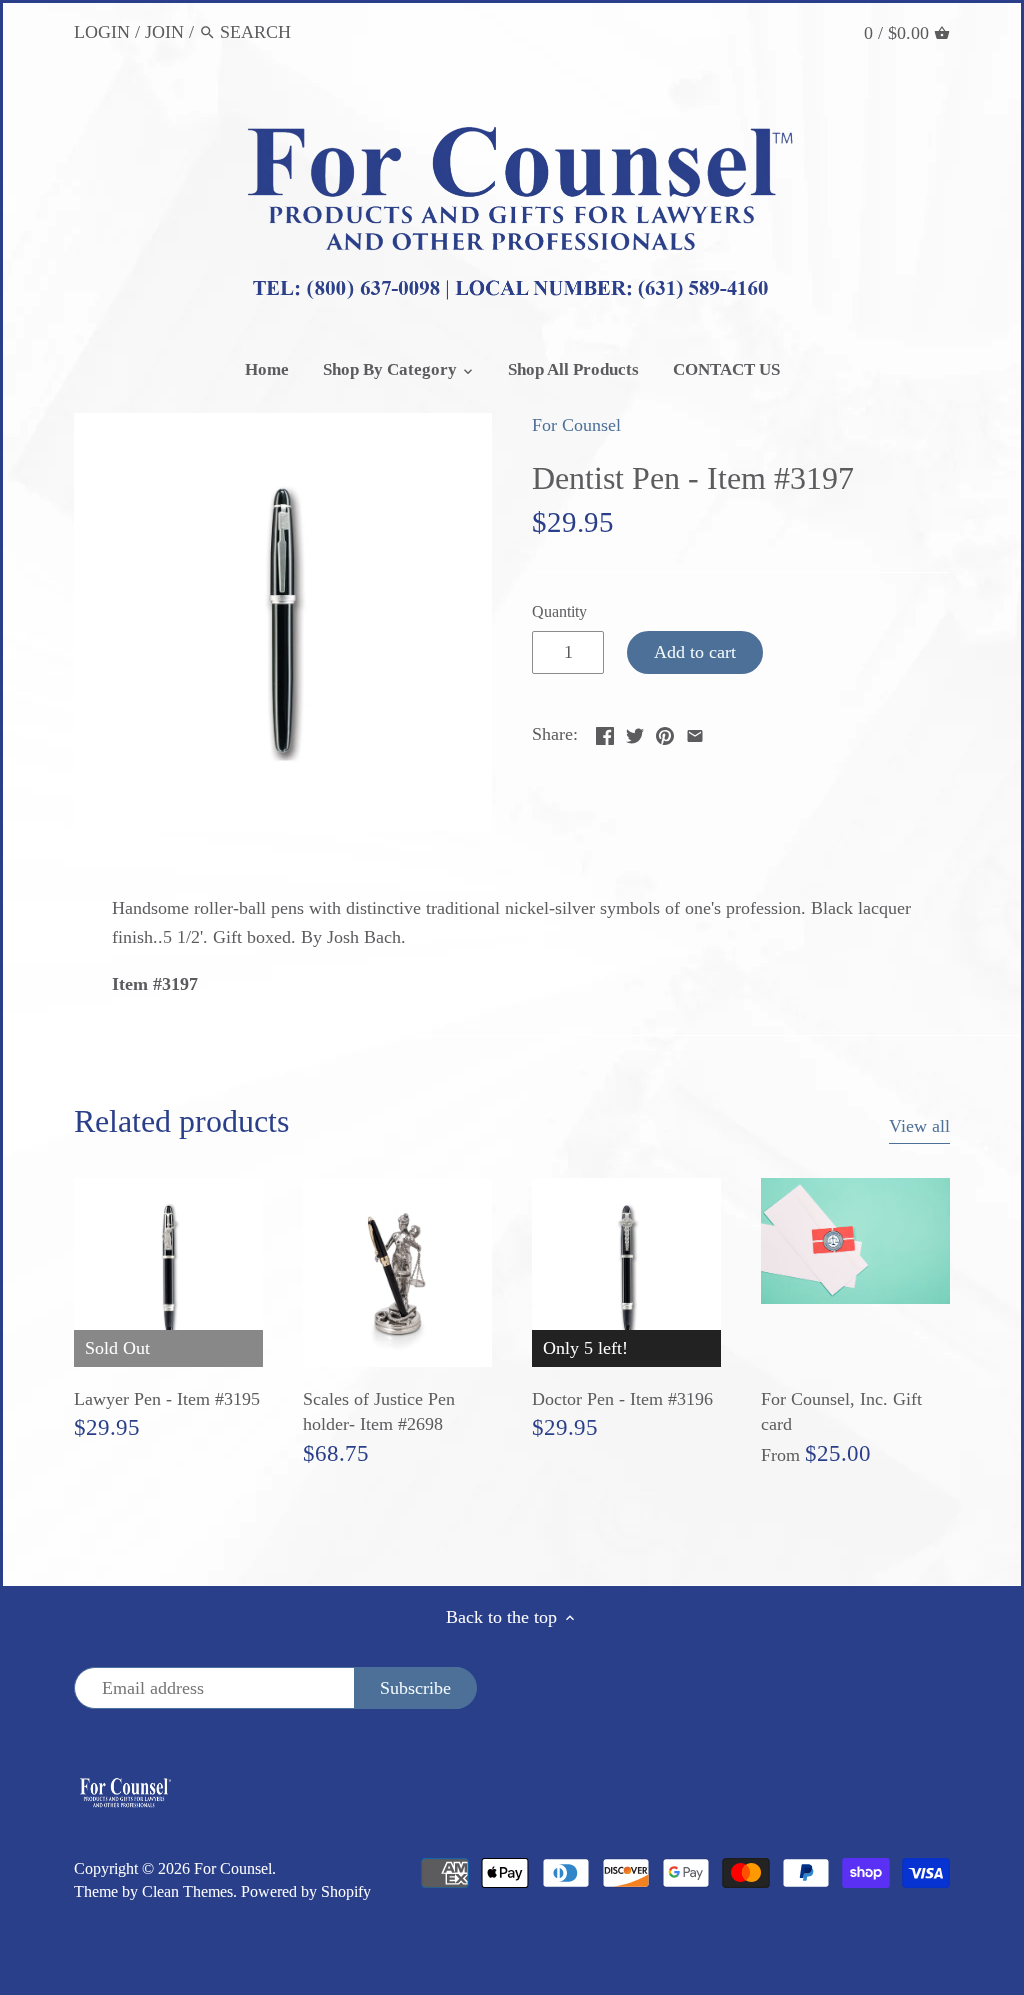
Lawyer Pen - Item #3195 (167, 1399)
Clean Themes (187, 1892)
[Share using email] (695, 732)
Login (102, 32)
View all (919, 1126)
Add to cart (695, 652)
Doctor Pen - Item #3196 (622, 1399)
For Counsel (576, 425)
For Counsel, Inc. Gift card (841, 1411)
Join (164, 32)
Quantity (559, 612)
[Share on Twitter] (635, 732)
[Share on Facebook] (605, 732)
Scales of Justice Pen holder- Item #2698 (379, 1411)
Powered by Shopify (306, 1892)
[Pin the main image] (665, 732)
